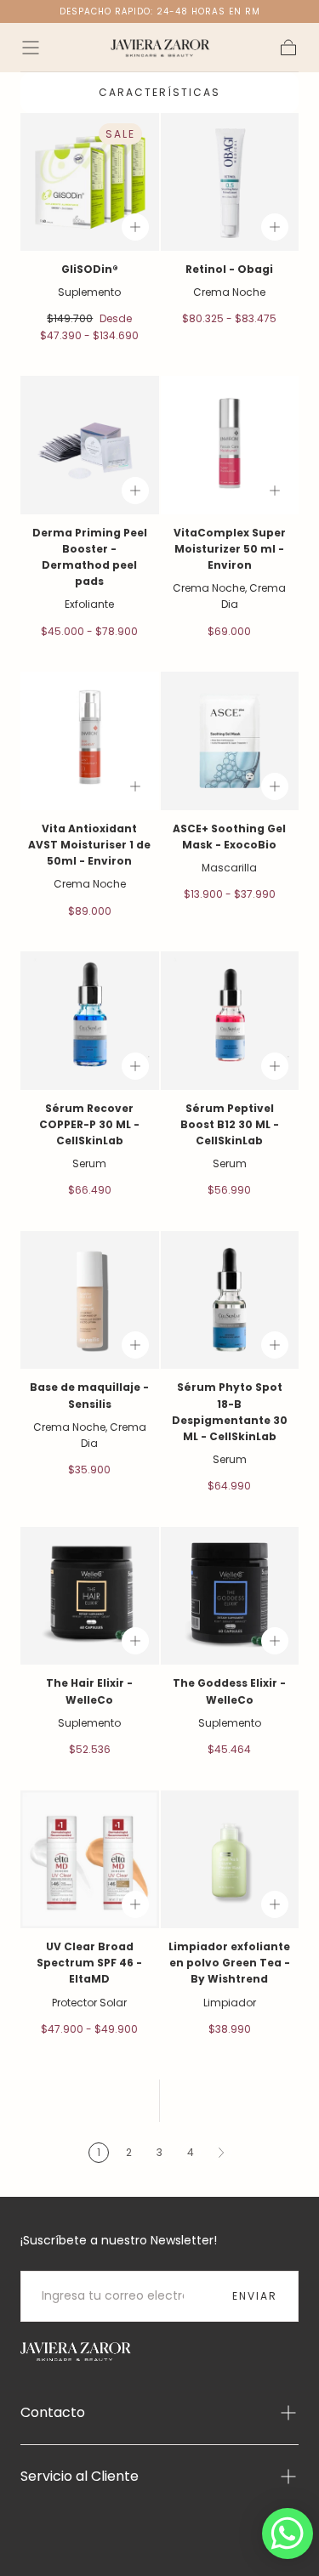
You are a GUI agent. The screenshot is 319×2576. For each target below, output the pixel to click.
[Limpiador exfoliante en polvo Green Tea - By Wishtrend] (230, 1860)
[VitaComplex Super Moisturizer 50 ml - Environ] (230, 445)
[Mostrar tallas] (135, 227)
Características (159, 92)
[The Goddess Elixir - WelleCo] (230, 1596)
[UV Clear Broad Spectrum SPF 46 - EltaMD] (90, 1860)
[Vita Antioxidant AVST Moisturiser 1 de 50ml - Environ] (90, 741)
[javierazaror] (76, 2352)
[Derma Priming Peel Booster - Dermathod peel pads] (90, 445)
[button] (31, 48)
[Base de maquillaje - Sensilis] (90, 1300)
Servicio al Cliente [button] (80, 2476)
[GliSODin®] (90, 182)
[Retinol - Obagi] (230, 182)
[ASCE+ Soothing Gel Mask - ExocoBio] (230, 741)
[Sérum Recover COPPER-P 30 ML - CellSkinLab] (90, 1021)
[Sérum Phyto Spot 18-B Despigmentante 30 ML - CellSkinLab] (230, 1300)
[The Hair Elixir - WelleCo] (90, 1596)
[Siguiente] (221, 2153)
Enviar (255, 2296)
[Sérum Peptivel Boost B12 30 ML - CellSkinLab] (230, 1021)
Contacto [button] (53, 2412)
